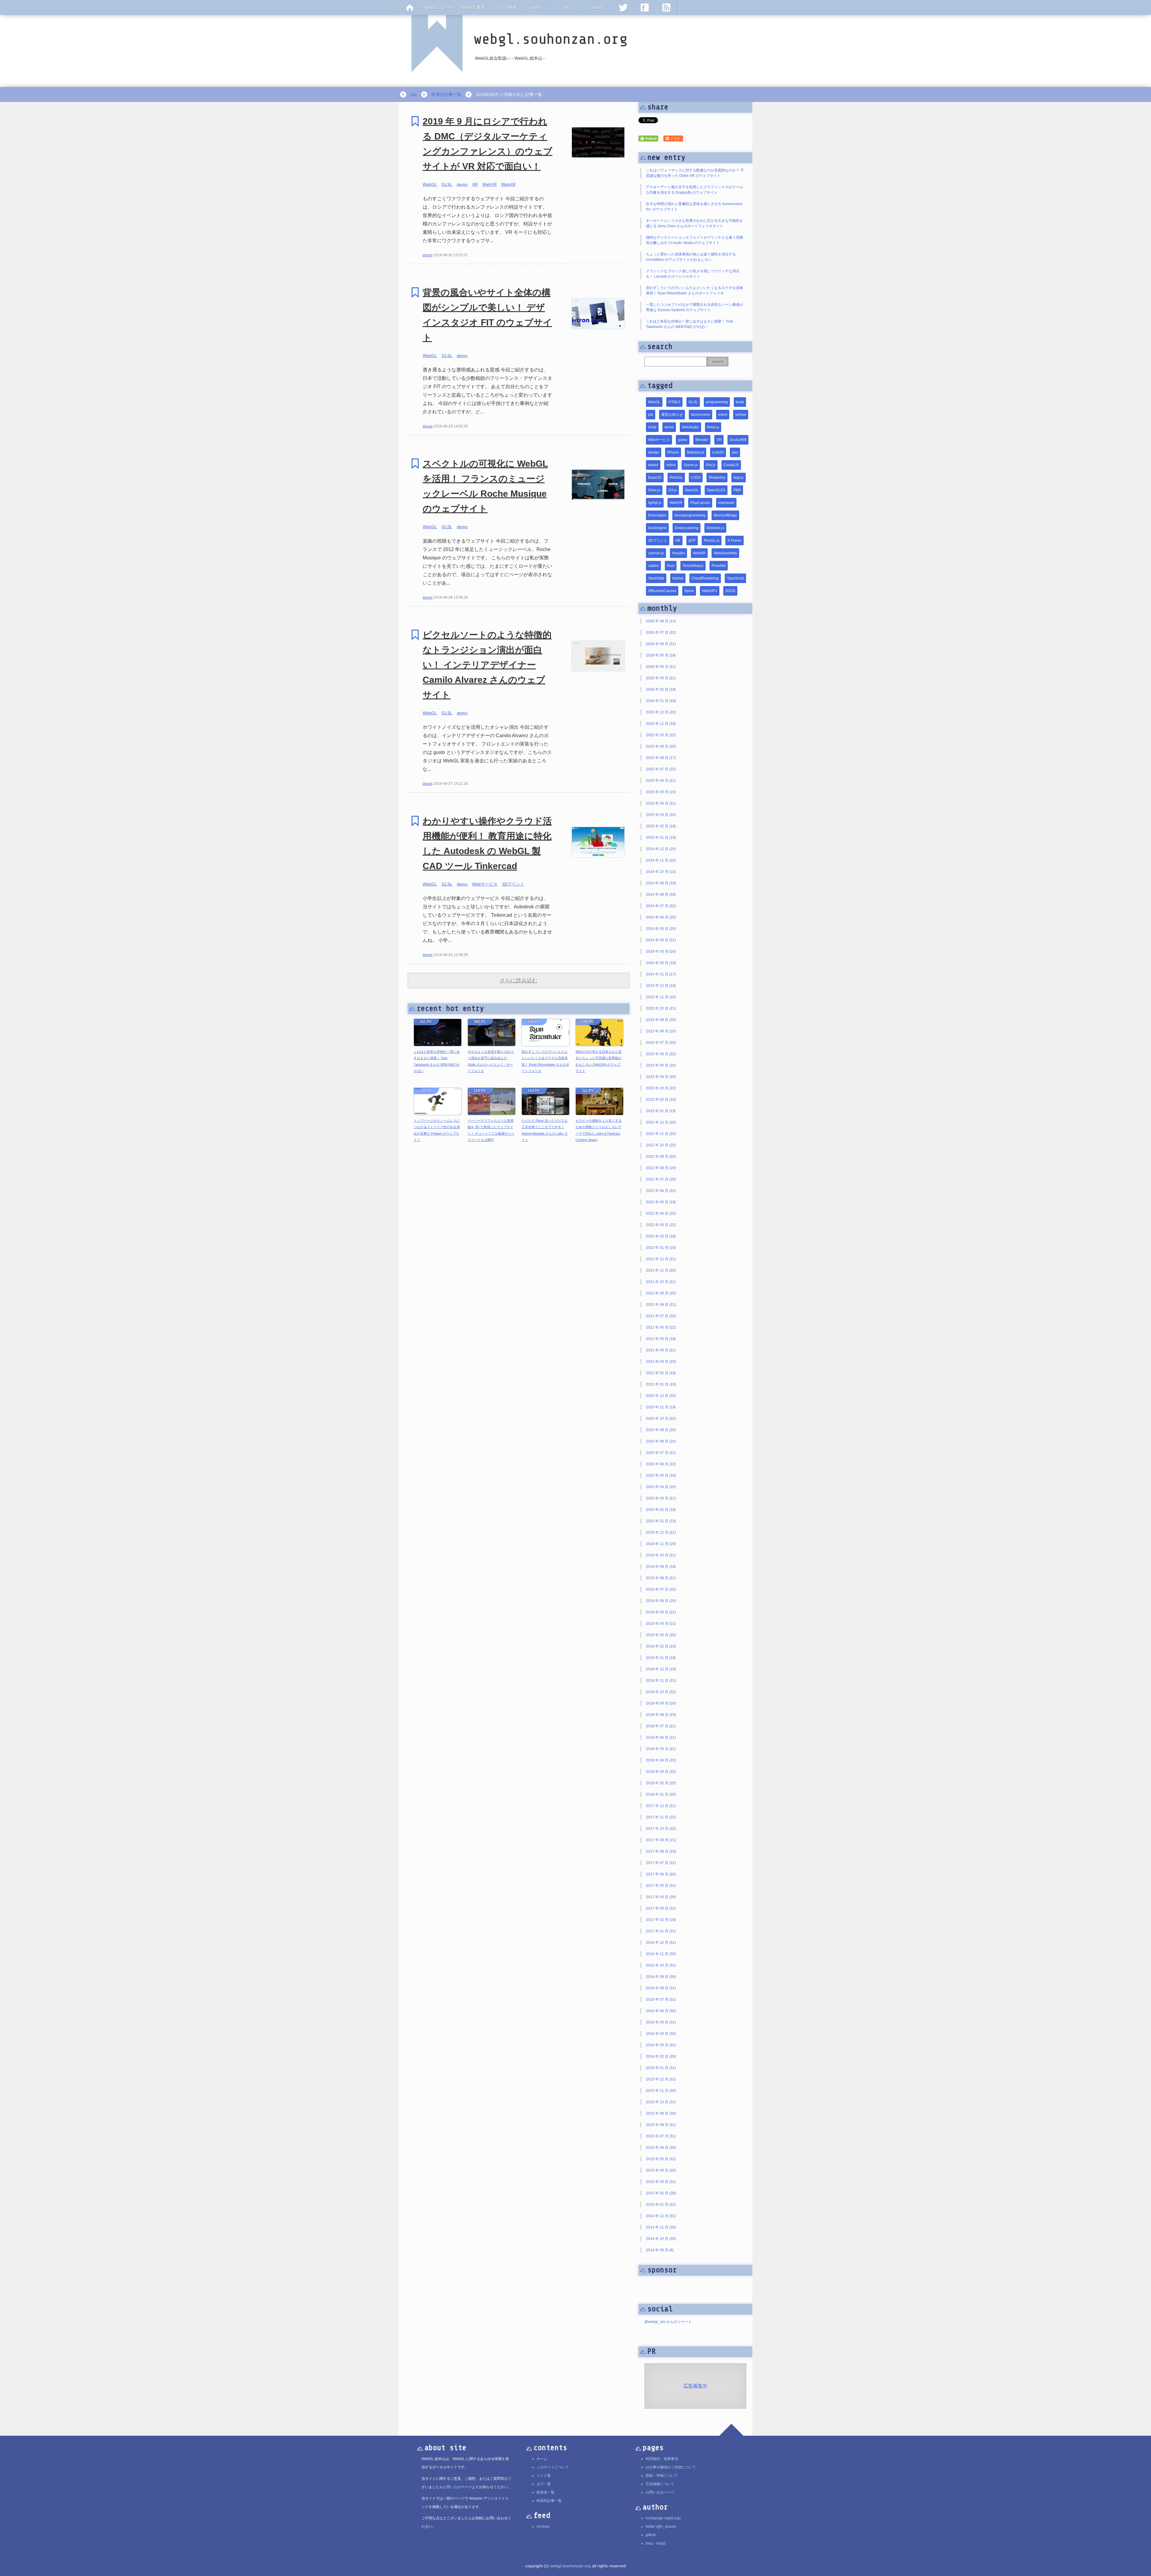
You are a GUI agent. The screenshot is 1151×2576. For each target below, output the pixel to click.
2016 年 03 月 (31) (661, 2045)
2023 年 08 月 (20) (661, 1031)
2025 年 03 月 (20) (661, 815)
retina (671, 465)
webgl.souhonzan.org (570, 2566)
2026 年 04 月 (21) (661, 667)
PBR (737, 490)
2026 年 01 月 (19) (661, 701)
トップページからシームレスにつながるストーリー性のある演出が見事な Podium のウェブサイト (437, 1130)
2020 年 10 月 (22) (661, 1419)
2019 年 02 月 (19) (661, 1646)
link (566, 7)
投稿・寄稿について (662, 2476)
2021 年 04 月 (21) (661, 1350)
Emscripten (657, 515)
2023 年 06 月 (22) (661, 1054)
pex (735, 452)
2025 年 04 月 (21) (661, 803)
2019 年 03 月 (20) (661, 1635)
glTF (692, 541)
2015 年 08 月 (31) (661, 2125)
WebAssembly (725, 553)
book (740, 402)
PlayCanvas (700, 503)
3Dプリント (513, 884)
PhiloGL (676, 478)
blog (649, 2543)
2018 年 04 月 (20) (661, 1760)
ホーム (542, 2459)
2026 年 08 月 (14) (661, 621)
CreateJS (731, 465)
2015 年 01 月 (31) (661, 2205)
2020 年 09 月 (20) (661, 1430)
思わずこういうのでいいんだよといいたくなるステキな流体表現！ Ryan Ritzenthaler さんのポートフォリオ (545, 1061)
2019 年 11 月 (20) (661, 1544)
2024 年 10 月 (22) (661, 872)
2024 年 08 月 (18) (661, 895)
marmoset (726, 503)
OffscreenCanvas (662, 591)
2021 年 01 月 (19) (661, 1384)
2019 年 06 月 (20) (661, 1601)
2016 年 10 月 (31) (661, 1965)
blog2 (661, 2543)
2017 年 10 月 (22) (661, 1829)
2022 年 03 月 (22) (661, 1225)
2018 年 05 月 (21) (661, 1749)
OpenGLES (716, 490)
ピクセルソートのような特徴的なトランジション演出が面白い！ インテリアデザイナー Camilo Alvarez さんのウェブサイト (487, 665)
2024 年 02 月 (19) (661, 963)
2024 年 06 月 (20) (661, 917)
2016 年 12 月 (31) (661, 1943)
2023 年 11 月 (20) (661, 997)
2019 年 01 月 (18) (661, 1658)
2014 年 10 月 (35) (661, 2239)
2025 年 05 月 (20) (661, 792)
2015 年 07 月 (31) (661, 2136)
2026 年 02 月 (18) (661, 689)
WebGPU (710, 591)
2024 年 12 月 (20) (661, 849)
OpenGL (692, 490)
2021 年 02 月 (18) (661, 1373)
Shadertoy (717, 478)
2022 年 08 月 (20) (661, 1168)
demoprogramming (690, 515)
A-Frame (735, 541)
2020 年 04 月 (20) (661, 1487)
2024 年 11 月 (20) (661, 860)
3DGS (730, 591)
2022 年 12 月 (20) (661, 1122)
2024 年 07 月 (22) (661, 906)
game (683, 440)
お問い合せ (452, 2487)
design (654, 452)
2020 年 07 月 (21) (661, 1453)
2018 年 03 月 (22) (661, 1772)
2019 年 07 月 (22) (661, 1589)
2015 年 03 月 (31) (661, 2182)
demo (462, 184)
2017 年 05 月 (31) (661, 1886)
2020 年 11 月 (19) (661, 1407)
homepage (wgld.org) (663, 2518)
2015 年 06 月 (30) (661, 2148)
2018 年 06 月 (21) (661, 1738)
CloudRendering (705, 578)
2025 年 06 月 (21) (661, 781)
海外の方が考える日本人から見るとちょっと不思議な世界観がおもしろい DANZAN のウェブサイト (599, 1061)
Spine (689, 591)
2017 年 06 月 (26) (661, 1874)
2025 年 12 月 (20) (661, 712)
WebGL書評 (474, 7)
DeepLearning (687, 528)
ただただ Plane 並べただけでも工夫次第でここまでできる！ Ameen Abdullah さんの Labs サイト (545, 1130)
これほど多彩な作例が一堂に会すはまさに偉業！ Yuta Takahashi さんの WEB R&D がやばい (437, 1061)
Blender (702, 440)
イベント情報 (505, 7)
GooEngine (657, 528)
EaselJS (655, 478)
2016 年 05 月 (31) (661, 2022)
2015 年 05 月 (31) (661, 2159)
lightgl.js (655, 503)
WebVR (489, 184)
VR (475, 184)
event (723, 415)
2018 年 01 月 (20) (661, 1794)
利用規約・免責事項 (662, 2459)
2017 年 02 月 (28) (661, 1920)
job (651, 415)
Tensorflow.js (693, 566)
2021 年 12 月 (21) (661, 1259)
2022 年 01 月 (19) (661, 1248)
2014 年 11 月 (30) (661, 2227)
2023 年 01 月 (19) (661, 1111)
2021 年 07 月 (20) (661, 1316)
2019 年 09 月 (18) (661, 1567)
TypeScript (735, 578)
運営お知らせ (672, 415)
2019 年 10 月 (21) (661, 1555)
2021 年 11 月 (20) (661, 1270)
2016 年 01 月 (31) (661, 2068)
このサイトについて (553, 2467)
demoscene (700, 415)
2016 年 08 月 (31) (661, 1988)
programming (717, 402)
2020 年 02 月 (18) (661, 1510)
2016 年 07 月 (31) (661, 2000)
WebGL (430, 184)
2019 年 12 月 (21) (661, 1532)
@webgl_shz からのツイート (668, 2322)
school (741, 415)
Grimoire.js (715, 528)
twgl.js (739, 478)
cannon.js (656, 553)
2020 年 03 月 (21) (661, 1498)
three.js (713, 427)
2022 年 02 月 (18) (661, 1236)
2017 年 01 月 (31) (661, 1931)
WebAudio (690, 427)
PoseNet (719, 566)
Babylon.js (696, 452)
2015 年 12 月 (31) (661, 2079)
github (651, 2535)
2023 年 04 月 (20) (661, 1077)
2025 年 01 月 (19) (661, 838)
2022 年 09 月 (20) (661, 1157)
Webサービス (485, 884)
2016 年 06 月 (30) (661, 2011)
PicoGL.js (712, 541)
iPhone (673, 452)
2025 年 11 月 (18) (661, 724)
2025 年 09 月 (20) (661, 746)
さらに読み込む (519, 981)
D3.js (673, 490)
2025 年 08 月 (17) (661, 758)
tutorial (678, 578)
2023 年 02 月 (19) (661, 1100)
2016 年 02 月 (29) (661, 2056)
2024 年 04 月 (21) (661, 940)
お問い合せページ (660, 2492)
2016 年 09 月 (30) (661, 1977)
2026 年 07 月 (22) (661, 633)
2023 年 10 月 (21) (661, 1008)
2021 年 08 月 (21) (661, 1305)
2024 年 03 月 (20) (661, 951)
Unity (652, 427)
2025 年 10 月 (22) (661, 735)
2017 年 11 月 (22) (661, 1817)
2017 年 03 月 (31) (661, 1908)
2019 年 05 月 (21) (661, 1612)
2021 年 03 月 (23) (661, 1362)
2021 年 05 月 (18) (661, 1339)
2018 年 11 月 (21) (661, 1681)
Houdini (678, 553)
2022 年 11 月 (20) (661, 1134)
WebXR (508, 184)
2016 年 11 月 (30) (661, 1954)
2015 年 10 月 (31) (661, 2102)
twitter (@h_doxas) (661, 2527)
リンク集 (544, 2476)
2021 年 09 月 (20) (661, 1293)
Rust (671, 566)
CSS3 (696, 478)
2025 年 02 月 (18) (661, 826)
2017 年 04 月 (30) (661, 1897)
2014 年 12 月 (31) (661, 2216)
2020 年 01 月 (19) (661, 1521)
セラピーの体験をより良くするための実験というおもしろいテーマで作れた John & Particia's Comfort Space (599, 1130)
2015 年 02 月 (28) (661, 2193)
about (597, 7)
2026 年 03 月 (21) (661, 678)
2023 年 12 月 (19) (661, 986)
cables (653, 566)
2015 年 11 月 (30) (661, 2091)
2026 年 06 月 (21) (661, 644)
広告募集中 (695, 2386)
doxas (428, 255)
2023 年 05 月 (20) (661, 1065)
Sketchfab (656, 578)
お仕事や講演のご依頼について (671, 2467)
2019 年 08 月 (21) (661, 1578)
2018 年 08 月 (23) (661, 1715)
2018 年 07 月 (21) (661, 1726)
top (414, 94)
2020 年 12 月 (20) (661, 1396)
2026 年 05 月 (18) (661, 655)
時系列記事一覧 (446, 94)
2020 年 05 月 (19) (661, 1476)
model (653, 465)
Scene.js (691, 465)
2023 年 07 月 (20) (661, 1043)
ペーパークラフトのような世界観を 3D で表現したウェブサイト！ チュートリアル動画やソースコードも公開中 (491, 1130)
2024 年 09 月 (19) (661, 883)
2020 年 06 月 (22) (661, 1464)
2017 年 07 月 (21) (661, 1863)
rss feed (543, 2527)
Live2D (718, 452)
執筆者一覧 (546, 2492)
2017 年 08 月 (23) (661, 1851)
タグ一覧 (544, 2484)
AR (678, 541)
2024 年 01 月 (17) (661, 974)
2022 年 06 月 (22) (661, 1191)
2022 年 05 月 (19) (661, 1202)
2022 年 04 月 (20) (661, 1214)
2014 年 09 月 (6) (660, 2250)
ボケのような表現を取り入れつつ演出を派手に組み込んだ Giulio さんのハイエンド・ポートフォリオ (491, 1061)
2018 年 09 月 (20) (661, 1703)
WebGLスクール (439, 7)
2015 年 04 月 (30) (661, 2170)
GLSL (447, 184)
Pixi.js (711, 465)
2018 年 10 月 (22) (661, 1692)
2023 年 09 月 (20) (661, 1020)
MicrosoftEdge (725, 515)
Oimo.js (654, 490)
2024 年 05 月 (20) (661, 929)
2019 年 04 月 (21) (661, 1624)
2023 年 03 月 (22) (661, 1088)
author (536, 7)
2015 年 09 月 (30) (661, 2113)
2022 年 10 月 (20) (661, 1145)
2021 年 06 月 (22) (661, 1327)
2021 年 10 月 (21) (661, 1282)
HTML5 (674, 402)
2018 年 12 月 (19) (661, 1669)
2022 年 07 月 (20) (661, 1179)
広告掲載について (660, 2484)
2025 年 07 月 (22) (661, 769)
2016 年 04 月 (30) (661, 2034)
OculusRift (738, 440)
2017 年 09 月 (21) (661, 1840)
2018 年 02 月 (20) (661, 1783)
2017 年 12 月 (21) (661, 1806)
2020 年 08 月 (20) (661, 1441)
